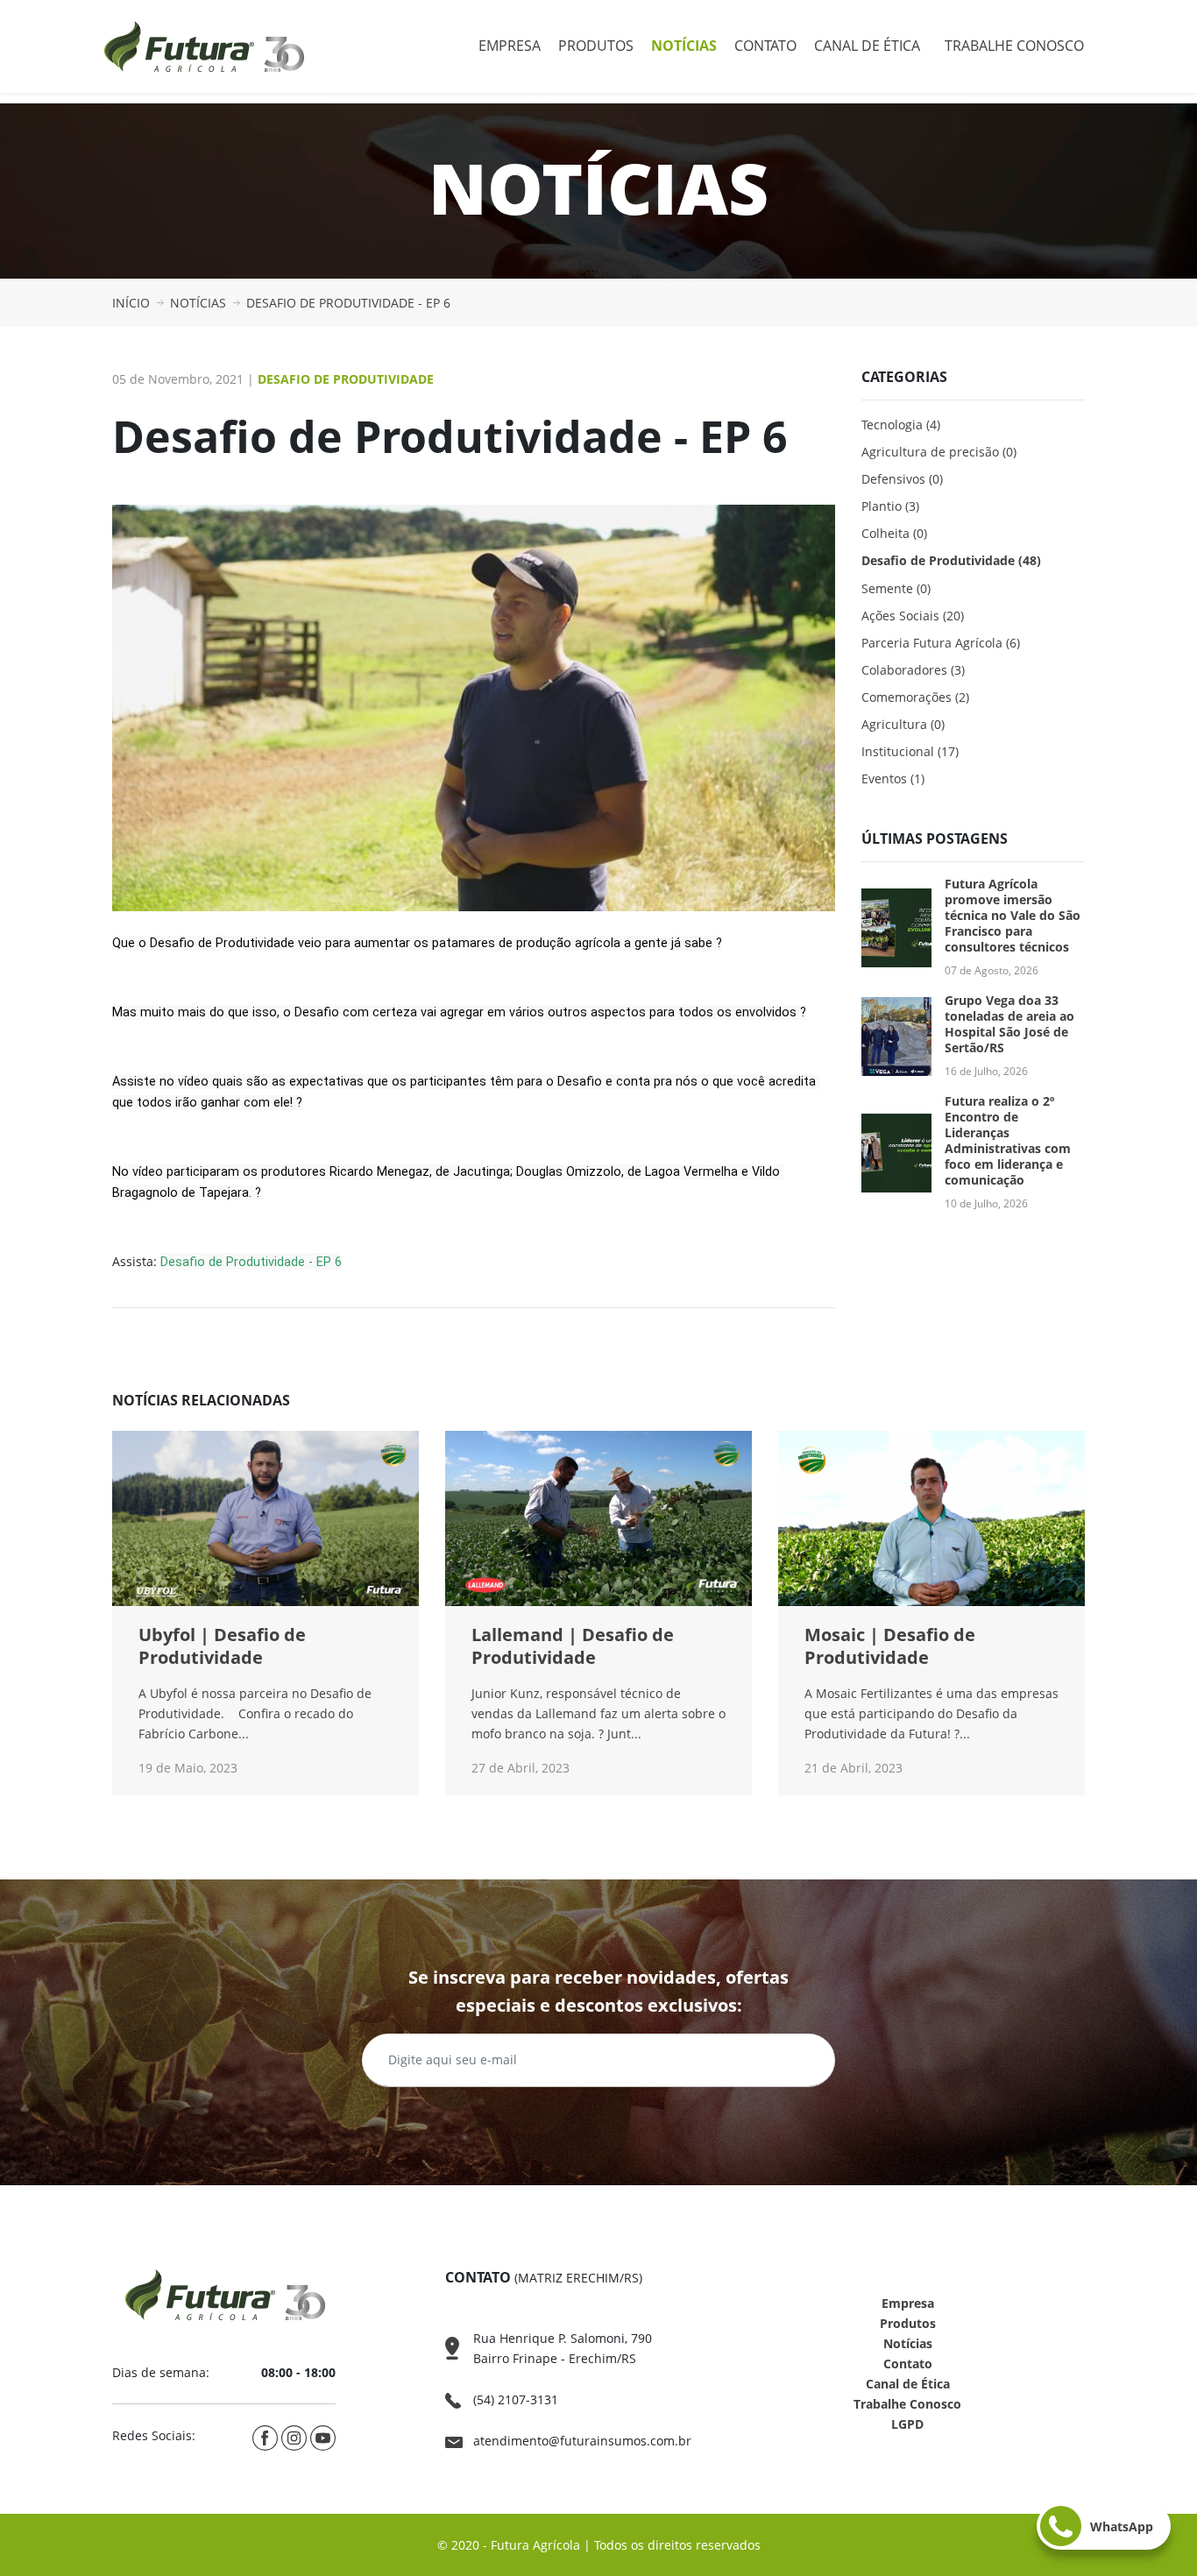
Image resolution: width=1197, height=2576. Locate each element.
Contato (765, 46)
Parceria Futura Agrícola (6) (941, 643)
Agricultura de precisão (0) (939, 452)
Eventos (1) (893, 778)
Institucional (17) (910, 751)
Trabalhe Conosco (1014, 46)
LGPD (907, 2424)
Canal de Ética (867, 46)
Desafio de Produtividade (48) (951, 560)
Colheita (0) (894, 533)
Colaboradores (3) (913, 670)
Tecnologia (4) (901, 425)
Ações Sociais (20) (913, 616)
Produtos (596, 46)
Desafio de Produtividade (346, 379)
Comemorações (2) (915, 697)
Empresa (510, 46)
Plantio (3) (890, 506)
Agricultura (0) (903, 724)
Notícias (684, 46)
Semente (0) (896, 588)
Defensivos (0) (902, 479)
